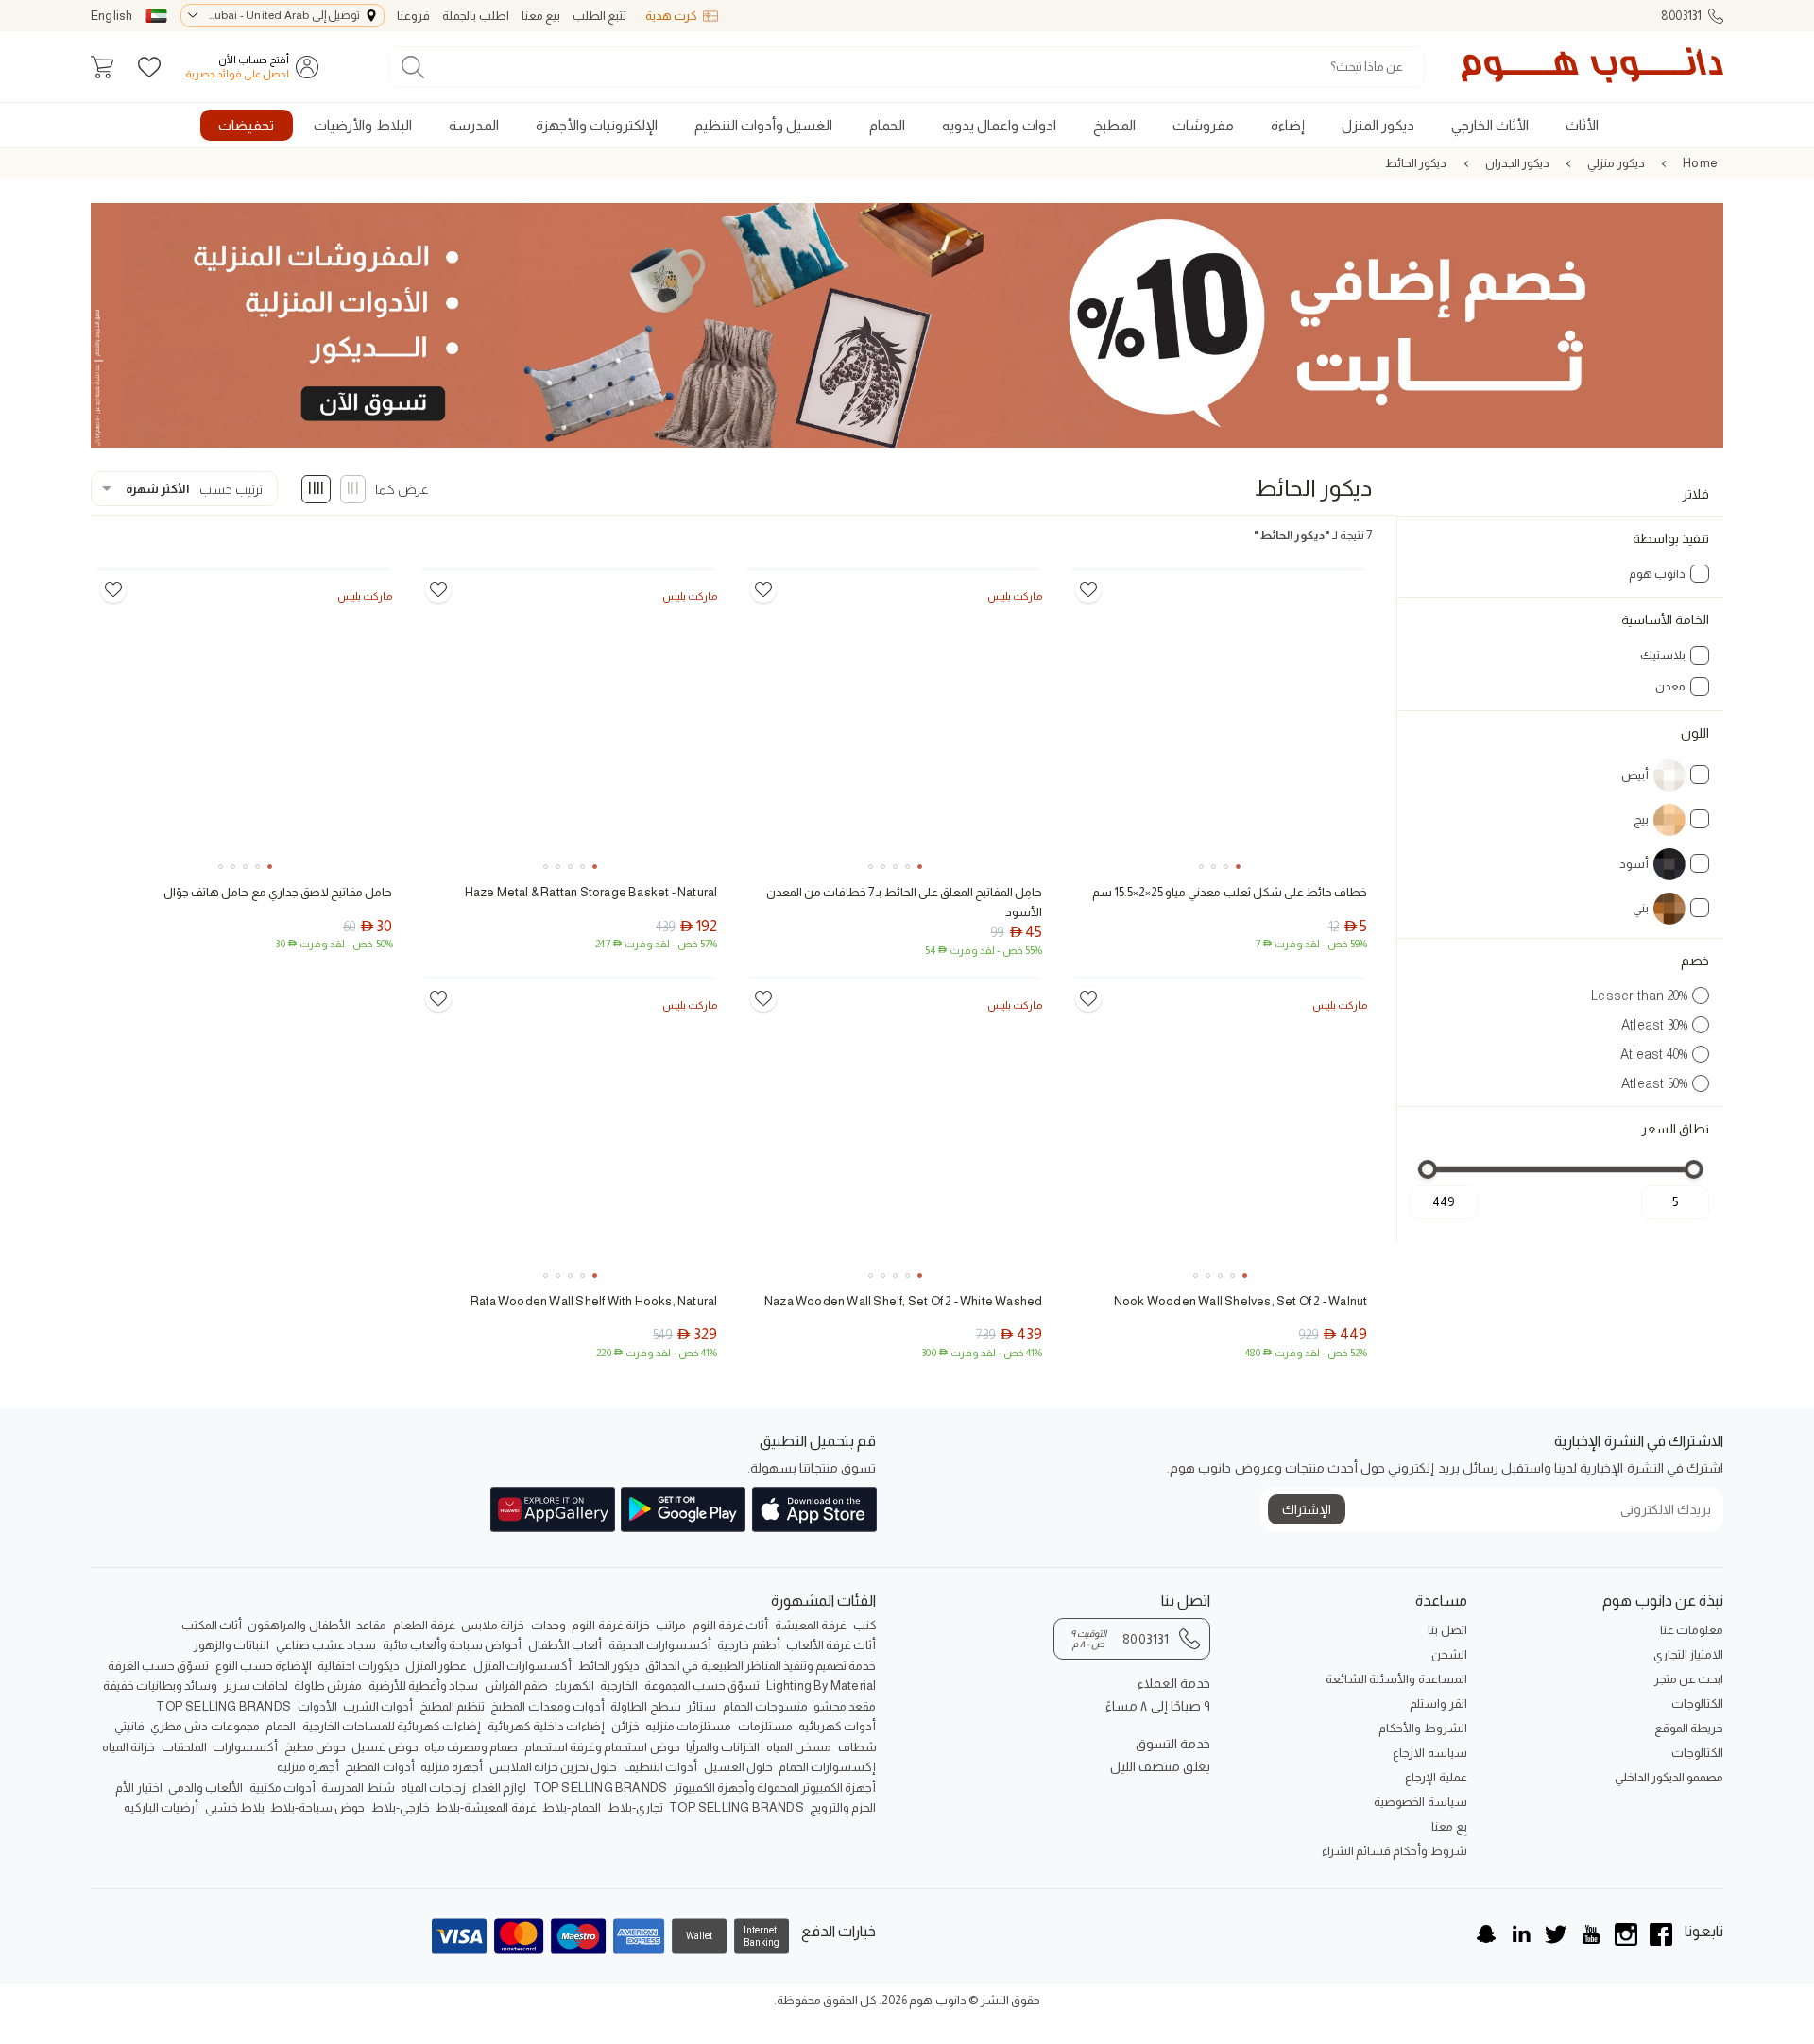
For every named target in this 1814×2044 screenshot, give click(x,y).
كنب (865, 1625)
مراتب (671, 1625)
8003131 (1681, 16)
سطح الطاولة (645, 1706)
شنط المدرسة (358, 1788)
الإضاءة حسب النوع (264, 1666)
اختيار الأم (138, 1788)
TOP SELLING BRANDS (223, 1706)
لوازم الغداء (499, 1788)
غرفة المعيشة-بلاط (486, 1807)
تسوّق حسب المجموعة (702, 1686)
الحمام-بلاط (572, 1807)
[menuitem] (1583, 125)
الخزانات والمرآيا (723, 1747)
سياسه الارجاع (1429, 1753)
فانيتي (129, 1726)
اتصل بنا (1447, 1630)
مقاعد (371, 1625)
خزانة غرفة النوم (610, 1625)
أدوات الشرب (378, 1706)
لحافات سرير (256, 1686)
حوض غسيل (385, 1747)
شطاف (857, 1747)
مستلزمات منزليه (688, 1726)
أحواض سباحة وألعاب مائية (453, 1645)
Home (1700, 163)
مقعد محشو (845, 1706)
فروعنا (413, 16)
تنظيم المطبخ (452, 1706)
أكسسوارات (245, 1747)
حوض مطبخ (315, 1747)
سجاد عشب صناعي (326, 1645)
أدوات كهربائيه (837, 1726)
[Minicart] (102, 67)
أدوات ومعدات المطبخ (547, 1706)
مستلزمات (765, 1726)
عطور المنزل (436, 1666)
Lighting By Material (821, 1686)
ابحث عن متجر (1689, 1679)
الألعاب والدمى (205, 1788)
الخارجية (619, 1686)
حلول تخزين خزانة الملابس (554, 1767)
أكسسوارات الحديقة (660, 1645)
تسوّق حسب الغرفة (158, 1666)
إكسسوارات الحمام (827, 1767)
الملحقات (184, 1747)
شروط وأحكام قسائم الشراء (1394, 1851)
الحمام (281, 1726)
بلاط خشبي (235, 1807)
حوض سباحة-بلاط (317, 1807)
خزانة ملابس (493, 1625)
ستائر (702, 1706)
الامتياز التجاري (1688, 1654)
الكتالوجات (1697, 1703)
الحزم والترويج (843, 1807)
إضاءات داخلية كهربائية (546, 1726)
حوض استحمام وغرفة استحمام (602, 1747)
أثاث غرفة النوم (730, 1625)
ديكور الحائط (1416, 163)
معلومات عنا (1692, 1630)
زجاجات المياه (433, 1788)
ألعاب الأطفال (565, 1645)
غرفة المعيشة (811, 1625)
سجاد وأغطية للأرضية (423, 1686)
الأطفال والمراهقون (299, 1625)
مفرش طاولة (328, 1686)
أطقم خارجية (748, 1645)
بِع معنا (1449, 1826)
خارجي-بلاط (401, 1807)
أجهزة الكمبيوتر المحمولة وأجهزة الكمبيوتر (775, 1788)
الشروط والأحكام (1422, 1728)
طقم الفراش (516, 1686)
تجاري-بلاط (635, 1807)
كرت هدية (671, 16)
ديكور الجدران (1517, 163)
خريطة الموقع (1689, 1728)
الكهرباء (574, 1686)
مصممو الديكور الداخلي (1669, 1777)
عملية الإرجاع (1436, 1777)
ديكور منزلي (1616, 163)
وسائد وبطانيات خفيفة (160, 1686)
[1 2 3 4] (1219, 720)
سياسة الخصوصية (1420, 1802)
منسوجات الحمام (765, 1706)
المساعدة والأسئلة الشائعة (1396, 1679)
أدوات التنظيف (660, 1767)
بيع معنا (541, 16)
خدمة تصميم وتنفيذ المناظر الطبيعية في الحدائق (761, 1666)
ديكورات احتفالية (358, 1666)
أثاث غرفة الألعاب (831, 1645)
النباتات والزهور (231, 1645)
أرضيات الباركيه (161, 1807)
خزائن (625, 1726)
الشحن (1449, 1654)
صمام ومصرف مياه (471, 1747)
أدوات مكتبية (282, 1788)
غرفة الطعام (424, 1625)
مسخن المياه (799, 1747)
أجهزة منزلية (452, 1767)
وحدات (548, 1625)
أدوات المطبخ (379, 1767)
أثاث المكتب (212, 1625)
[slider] (1694, 1169)
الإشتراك (1307, 1509)
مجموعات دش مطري (205, 1726)
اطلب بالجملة (475, 16)
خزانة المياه (128, 1747)
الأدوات (317, 1706)
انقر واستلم (1438, 1703)
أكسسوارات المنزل (522, 1666)
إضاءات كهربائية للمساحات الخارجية (392, 1726)
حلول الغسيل (738, 1767)
